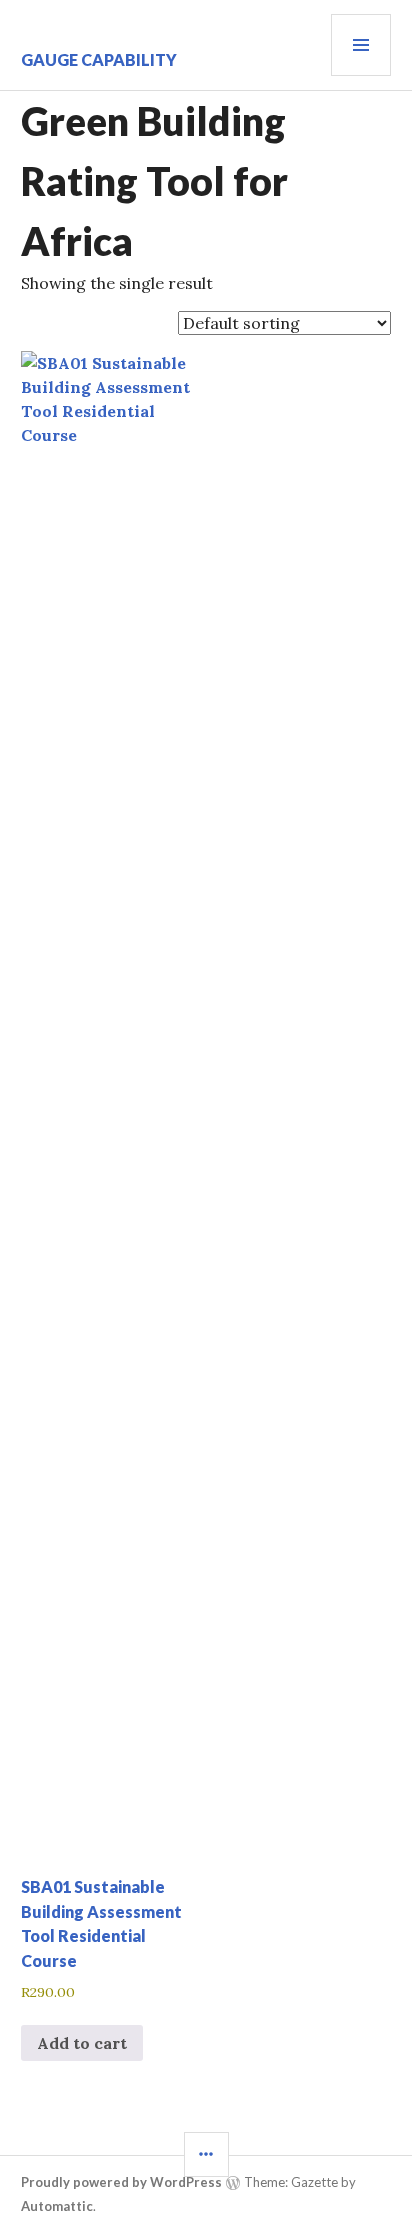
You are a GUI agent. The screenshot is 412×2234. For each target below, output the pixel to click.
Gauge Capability (99, 59)
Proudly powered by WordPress (121, 2182)
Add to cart (82, 2043)
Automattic (57, 2206)
